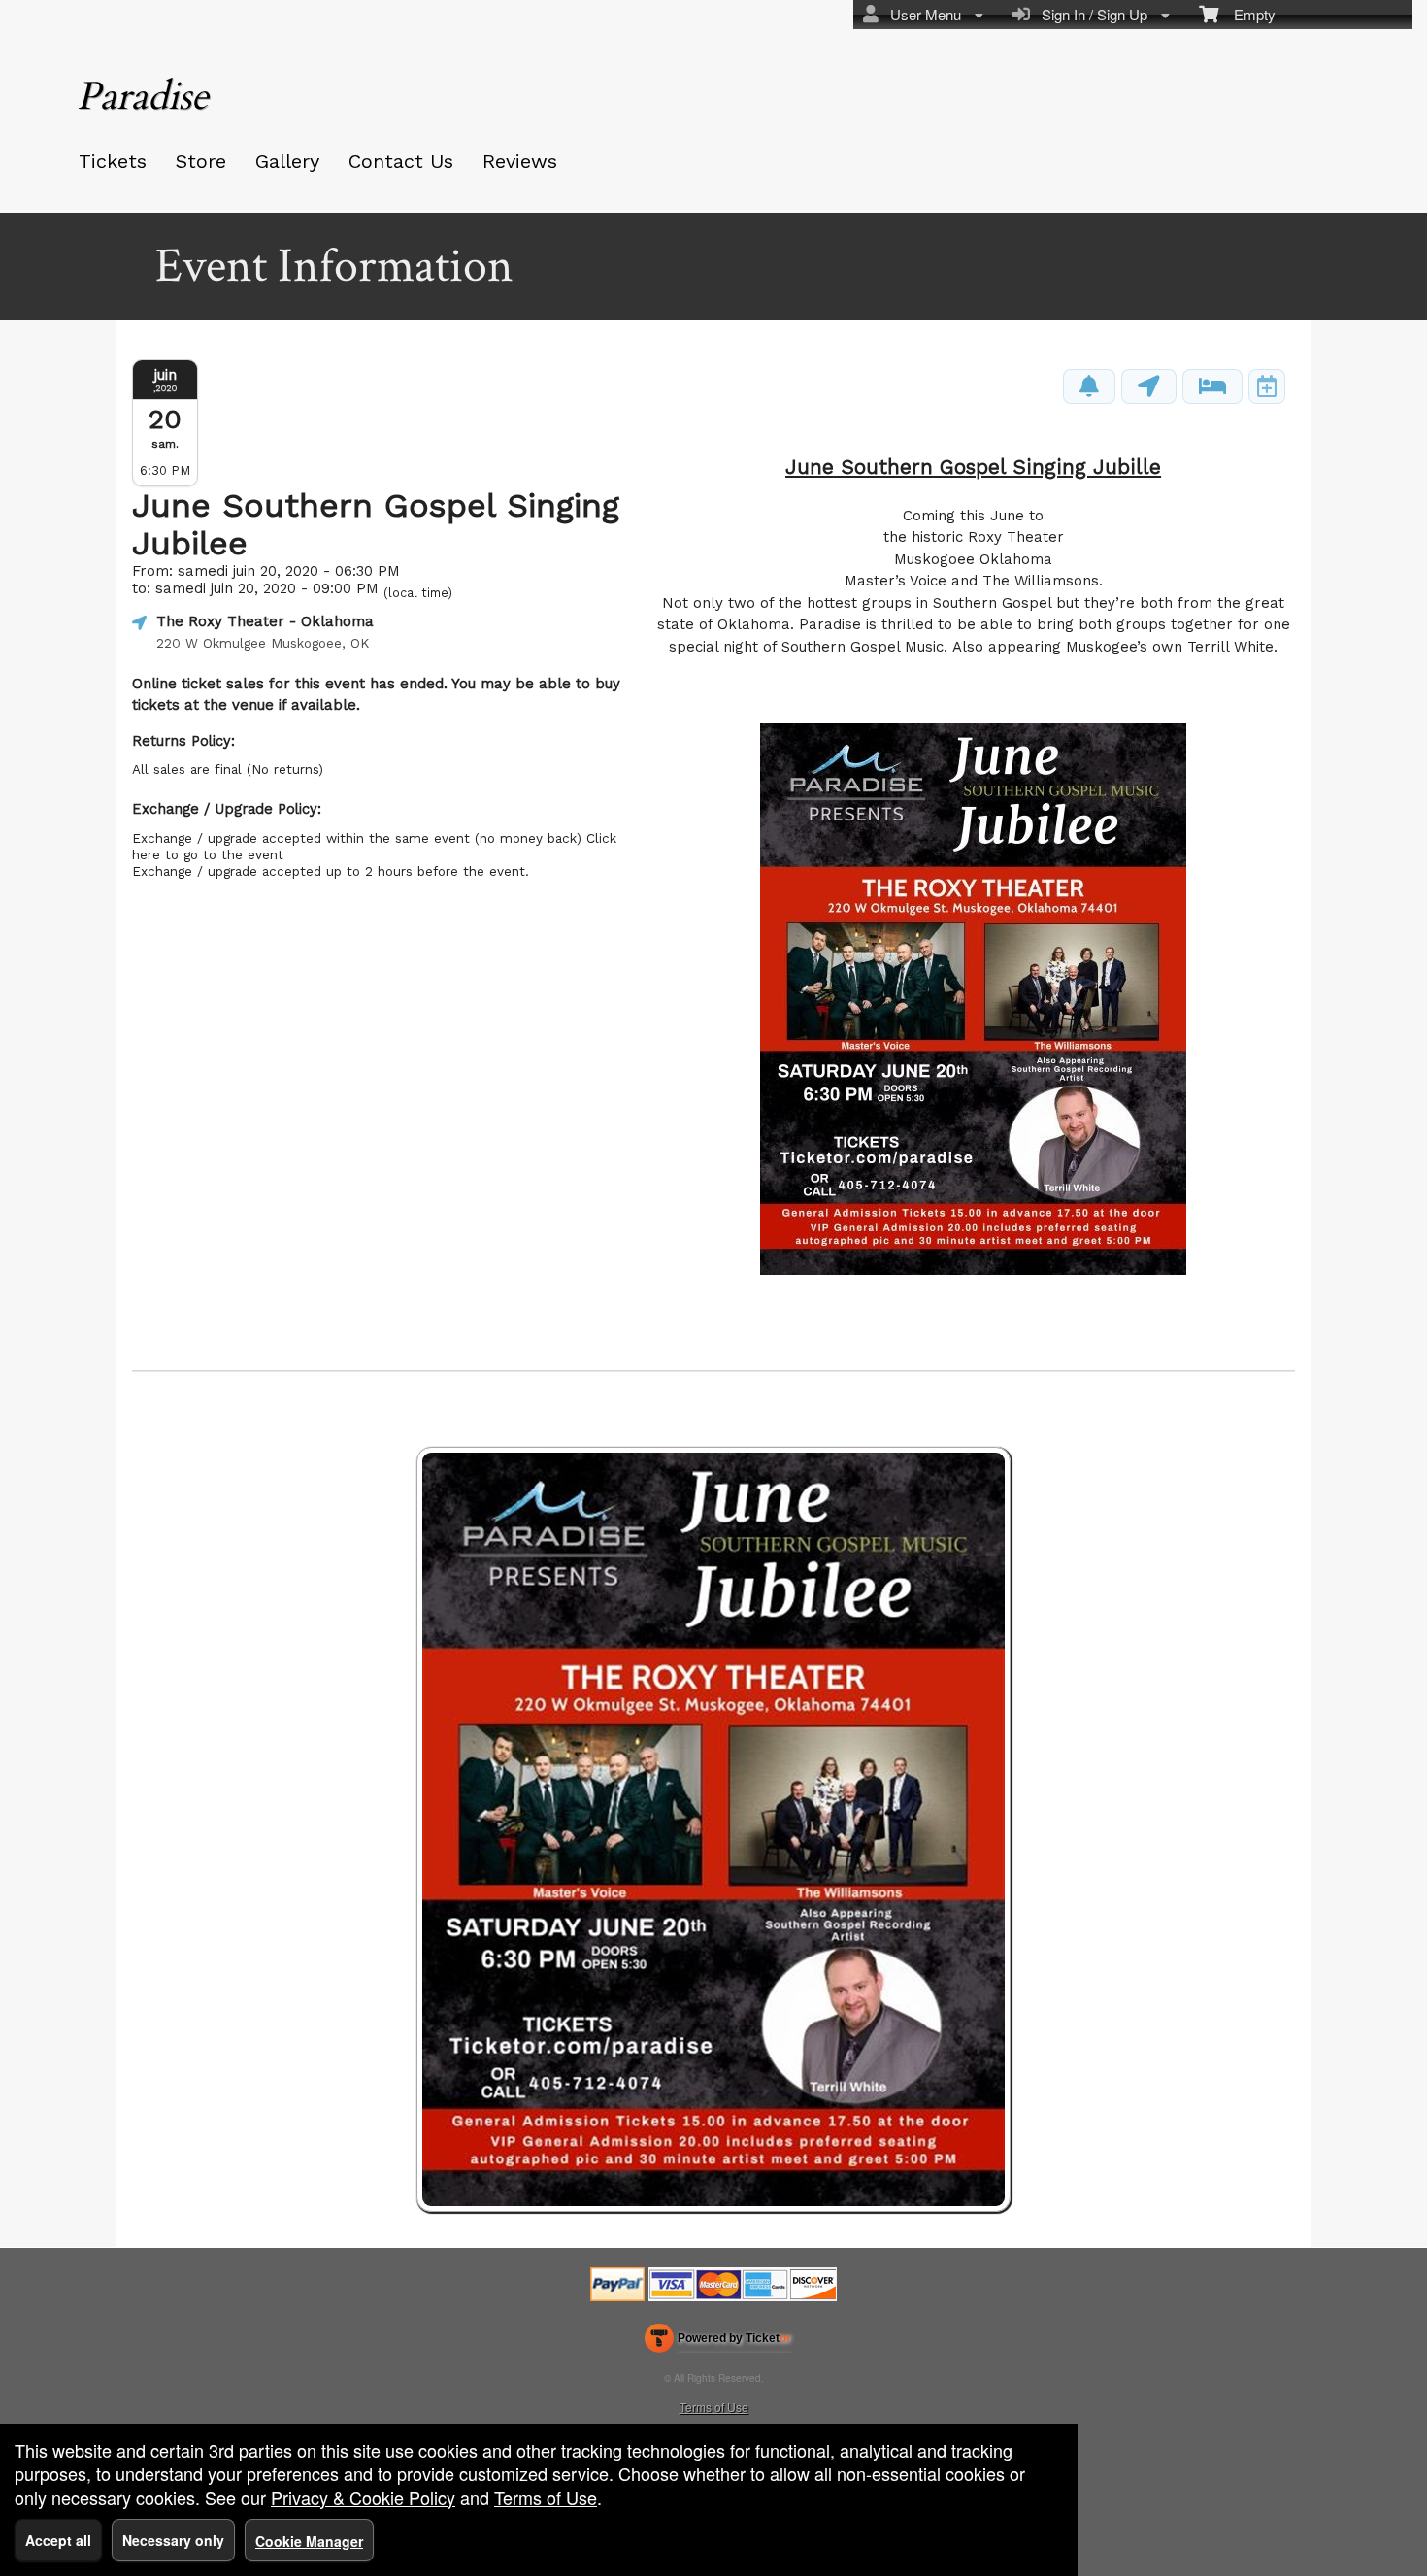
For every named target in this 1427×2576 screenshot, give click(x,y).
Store (201, 161)
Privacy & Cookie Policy (363, 2497)
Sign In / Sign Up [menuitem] (1091, 14)
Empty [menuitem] (1247, 14)
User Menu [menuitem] (922, 14)
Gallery (287, 161)
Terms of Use (714, 2407)
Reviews (520, 161)
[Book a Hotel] (1212, 386)
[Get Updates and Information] (1089, 386)
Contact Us (401, 161)
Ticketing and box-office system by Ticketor (718, 2342)
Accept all (58, 2540)
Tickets (113, 161)
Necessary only (173, 2540)
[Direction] (1149, 386)
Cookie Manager (309, 2541)
